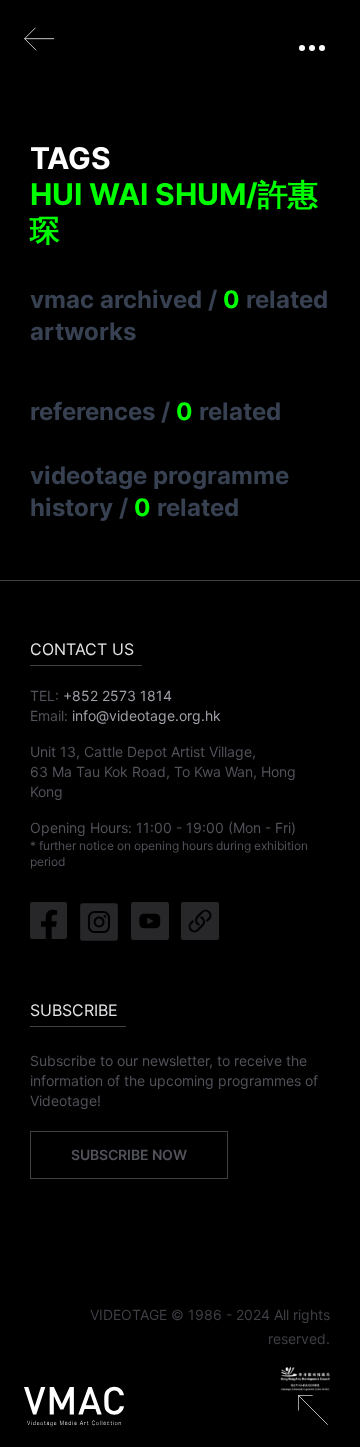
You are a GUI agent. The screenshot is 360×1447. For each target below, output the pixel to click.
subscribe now (129, 1154)
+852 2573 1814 (117, 695)
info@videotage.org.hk (146, 715)
